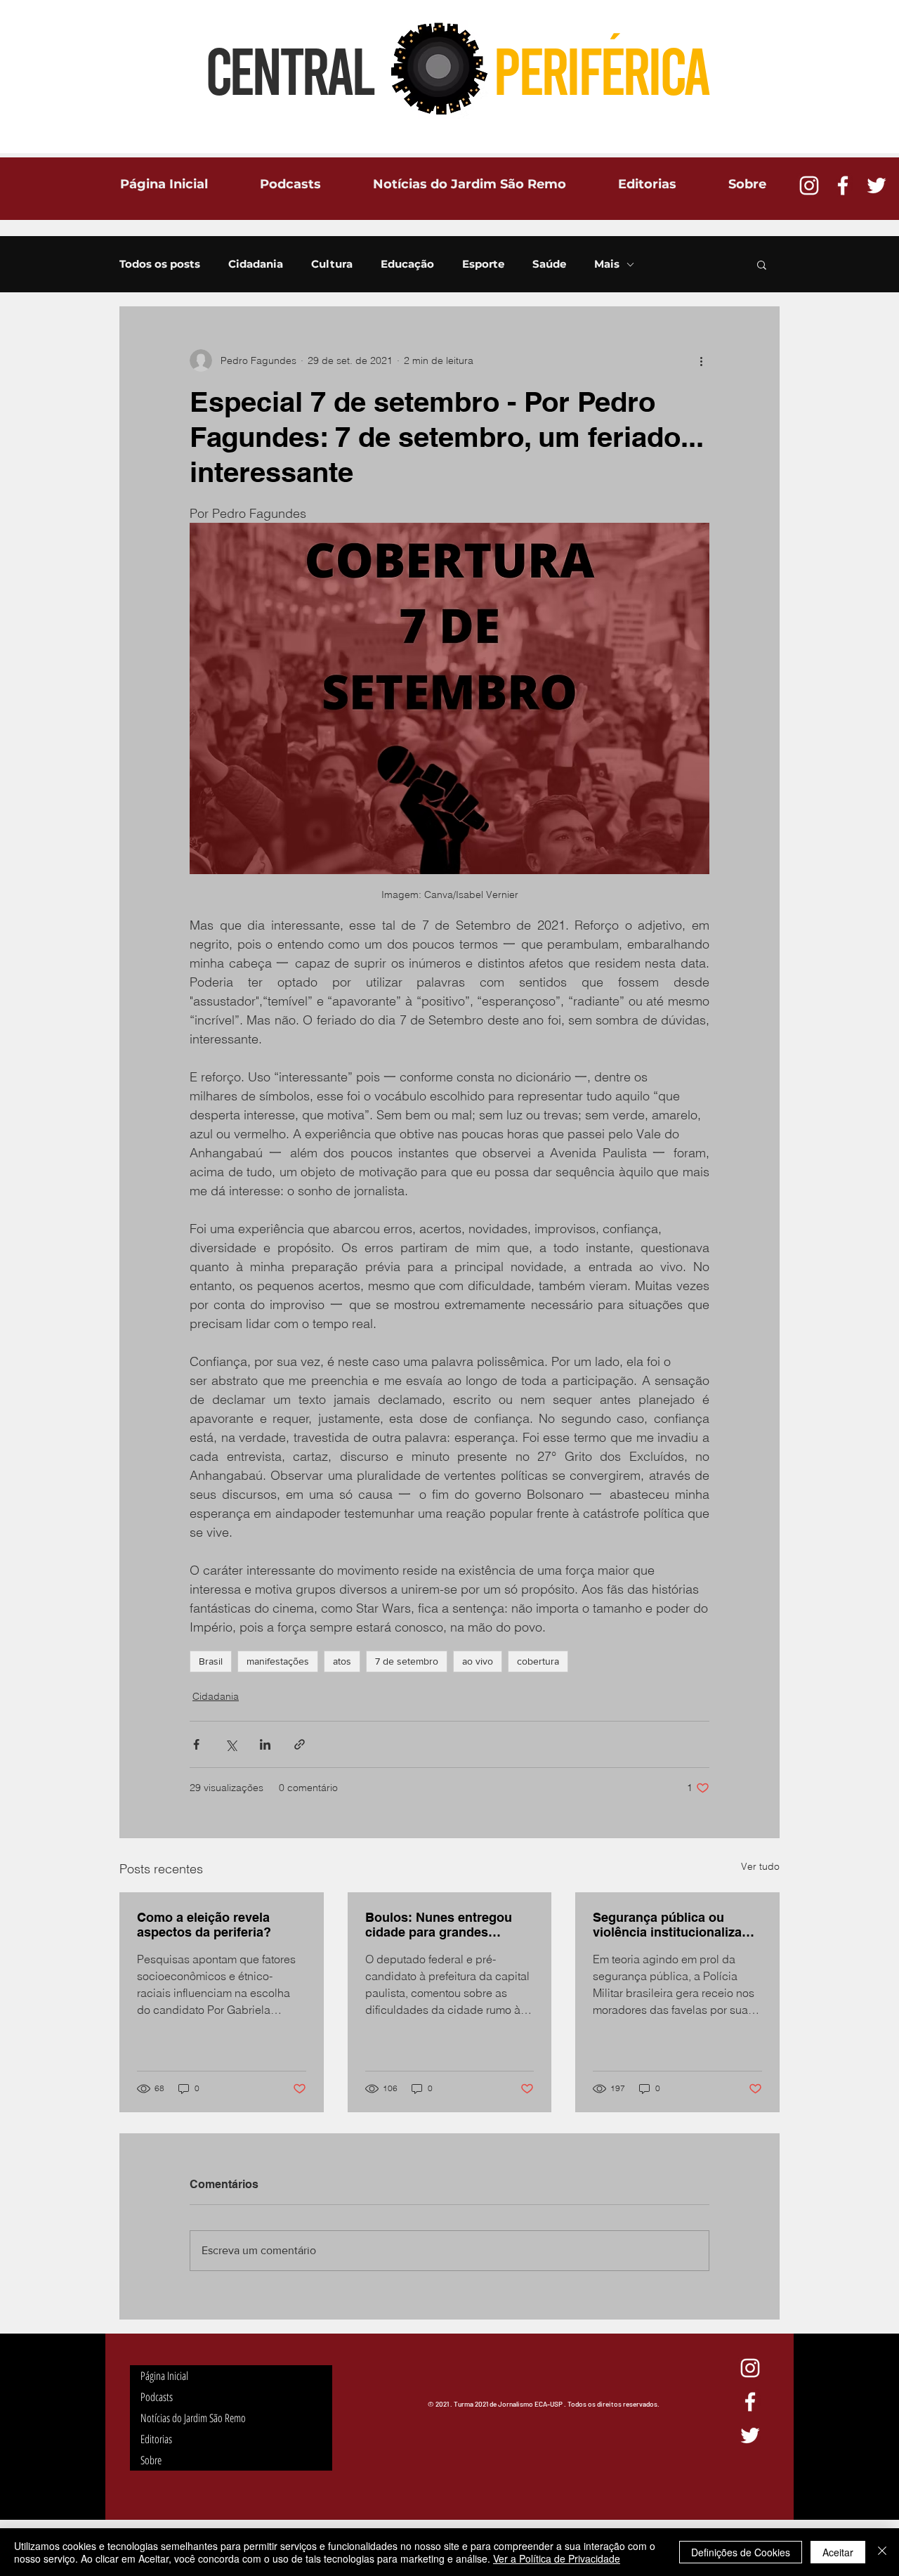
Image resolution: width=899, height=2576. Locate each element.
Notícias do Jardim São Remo (193, 2418)
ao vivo (478, 1661)
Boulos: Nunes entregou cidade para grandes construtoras (439, 1925)
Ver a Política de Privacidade (557, 2558)
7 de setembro (407, 1661)
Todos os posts (160, 264)
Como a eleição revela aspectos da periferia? (204, 1925)
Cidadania (256, 264)
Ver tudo (760, 1866)
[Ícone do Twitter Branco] (877, 186)
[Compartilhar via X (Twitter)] (231, 1744)
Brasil (211, 1661)
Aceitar (838, 2552)
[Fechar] (882, 2552)
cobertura (538, 1661)
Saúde (549, 264)
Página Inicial (164, 2376)
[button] (762, 264)
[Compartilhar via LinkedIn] (265, 1744)
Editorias (156, 2439)
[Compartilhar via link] (300, 1744)
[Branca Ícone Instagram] (809, 186)
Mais (607, 264)
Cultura (332, 264)
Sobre (151, 2460)
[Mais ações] (701, 360)
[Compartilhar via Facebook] (196, 1744)
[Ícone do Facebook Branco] (843, 186)
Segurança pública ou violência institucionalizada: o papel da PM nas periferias (677, 1925)
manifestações (278, 1661)
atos (342, 1661)
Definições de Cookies (741, 2552)
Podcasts (157, 2397)
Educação (407, 264)
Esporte (483, 264)
